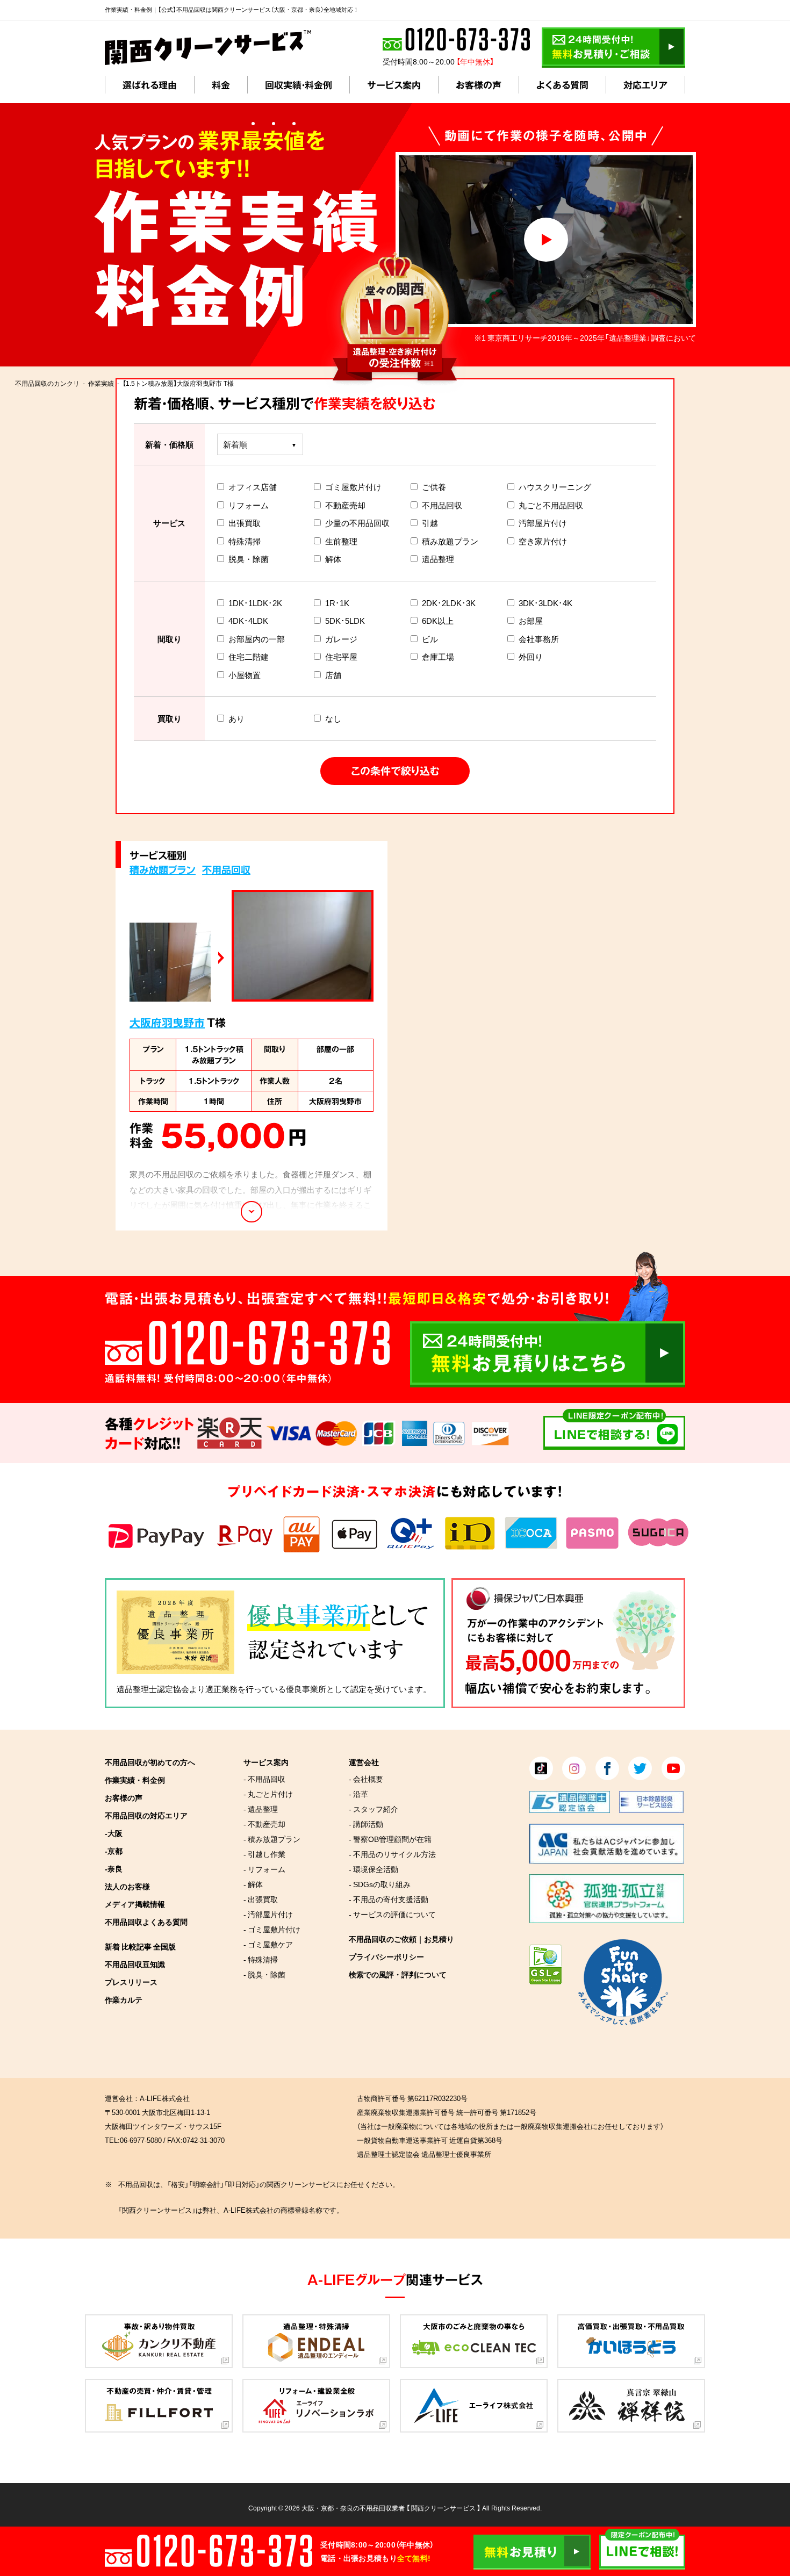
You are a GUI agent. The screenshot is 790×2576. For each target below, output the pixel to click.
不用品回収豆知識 (135, 1964)
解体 (333, 559)
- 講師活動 (366, 1824)
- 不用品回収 (264, 1779)
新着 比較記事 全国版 (140, 1946)
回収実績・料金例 (299, 85)
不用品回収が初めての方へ (150, 1762)
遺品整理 (438, 559)
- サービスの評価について (392, 1914)
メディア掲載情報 (135, 1904)
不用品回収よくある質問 (146, 1922)
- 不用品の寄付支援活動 (389, 1899)
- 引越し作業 (264, 1854)
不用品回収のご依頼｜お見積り (401, 1939)
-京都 (114, 1851)
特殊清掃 (245, 541)
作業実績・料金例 (135, 1780)
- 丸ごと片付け (268, 1794)
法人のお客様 (127, 1886)
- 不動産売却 (264, 1824)
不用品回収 (442, 505)
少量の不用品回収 (357, 523)
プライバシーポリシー (386, 1956)
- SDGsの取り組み (380, 1884)
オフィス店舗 (253, 487)
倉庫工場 (438, 657)
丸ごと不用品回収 (551, 505)
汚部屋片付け (543, 523)
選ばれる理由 (150, 85)
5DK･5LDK (345, 621)
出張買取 (245, 523)
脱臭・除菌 (249, 559)
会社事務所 (539, 639)
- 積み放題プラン (272, 1839)
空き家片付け (543, 541)
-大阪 (114, 1833)
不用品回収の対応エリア (146, 1815)
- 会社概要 (366, 1779)
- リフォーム (264, 1869)
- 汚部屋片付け (268, 1914)
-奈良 (114, 1868)
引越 (430, 523)
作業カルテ (124, 1999)
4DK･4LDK (248, 621)
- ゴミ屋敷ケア (268, 1944)
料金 (221, 85)
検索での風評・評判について (398, 1974)
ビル (430, 639)
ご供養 (434, 487)
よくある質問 (562, 85)
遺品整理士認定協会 (153, 1689)
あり (236, 718)
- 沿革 (358, 1794)
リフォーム (249, 505)
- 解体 (253, 1884)
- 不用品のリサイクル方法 (392, 1854)
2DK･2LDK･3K (449, 603)
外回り (531, 657)
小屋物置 (245, 675)
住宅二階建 (249, 657)
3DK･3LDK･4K (545, 603)
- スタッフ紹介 (374, 1809)
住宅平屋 (341, 657)
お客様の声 (479, 85)
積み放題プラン (450, 541)
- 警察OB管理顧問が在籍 (390, 1839)
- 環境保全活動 (374, 1869)
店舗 (333, 675)
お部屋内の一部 (257, 639)
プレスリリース (131, 1982)
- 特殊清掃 (261, 1959)
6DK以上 (438, 621)
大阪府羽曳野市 (167, 1022)
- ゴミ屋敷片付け (272, 1929)
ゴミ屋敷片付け (353, 487)
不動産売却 (345, 505)
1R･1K (337, 603)
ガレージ (341, 639)
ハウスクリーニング (555, 487)
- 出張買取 (261, 1899)
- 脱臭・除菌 (264, 1974)
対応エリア (645, 85)
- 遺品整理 (261, 1809)
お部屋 (531, 621)
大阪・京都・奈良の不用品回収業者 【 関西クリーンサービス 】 (391, 2508)
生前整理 (341, 541)
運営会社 (364, 1762)
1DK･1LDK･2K (255, 603)
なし (333, 718)
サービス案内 (394, 85)
